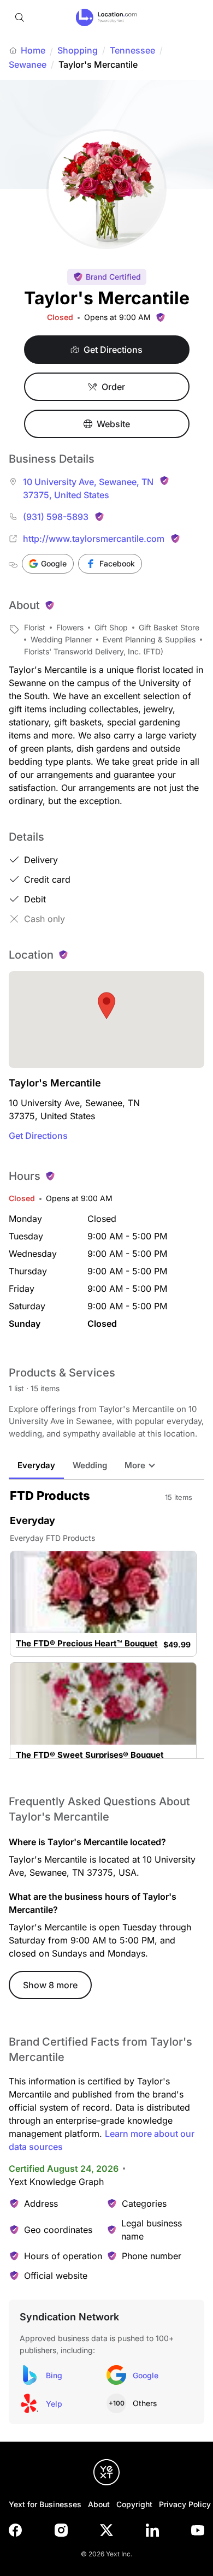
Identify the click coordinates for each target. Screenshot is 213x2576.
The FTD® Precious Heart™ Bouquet (87, 1644)
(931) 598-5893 (56, 517)
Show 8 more (50, 1985)
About (99, 2504)
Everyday (36, 1465)
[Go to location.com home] (107, 17)
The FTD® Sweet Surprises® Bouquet (90, 1755)
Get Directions (38, 1136)
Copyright (134, 2504)
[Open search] (20, 17)
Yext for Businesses (45, 2504)
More (135, 1465)
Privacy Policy (185, 2504)
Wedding (90, 1465)
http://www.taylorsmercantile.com (94, 539)
